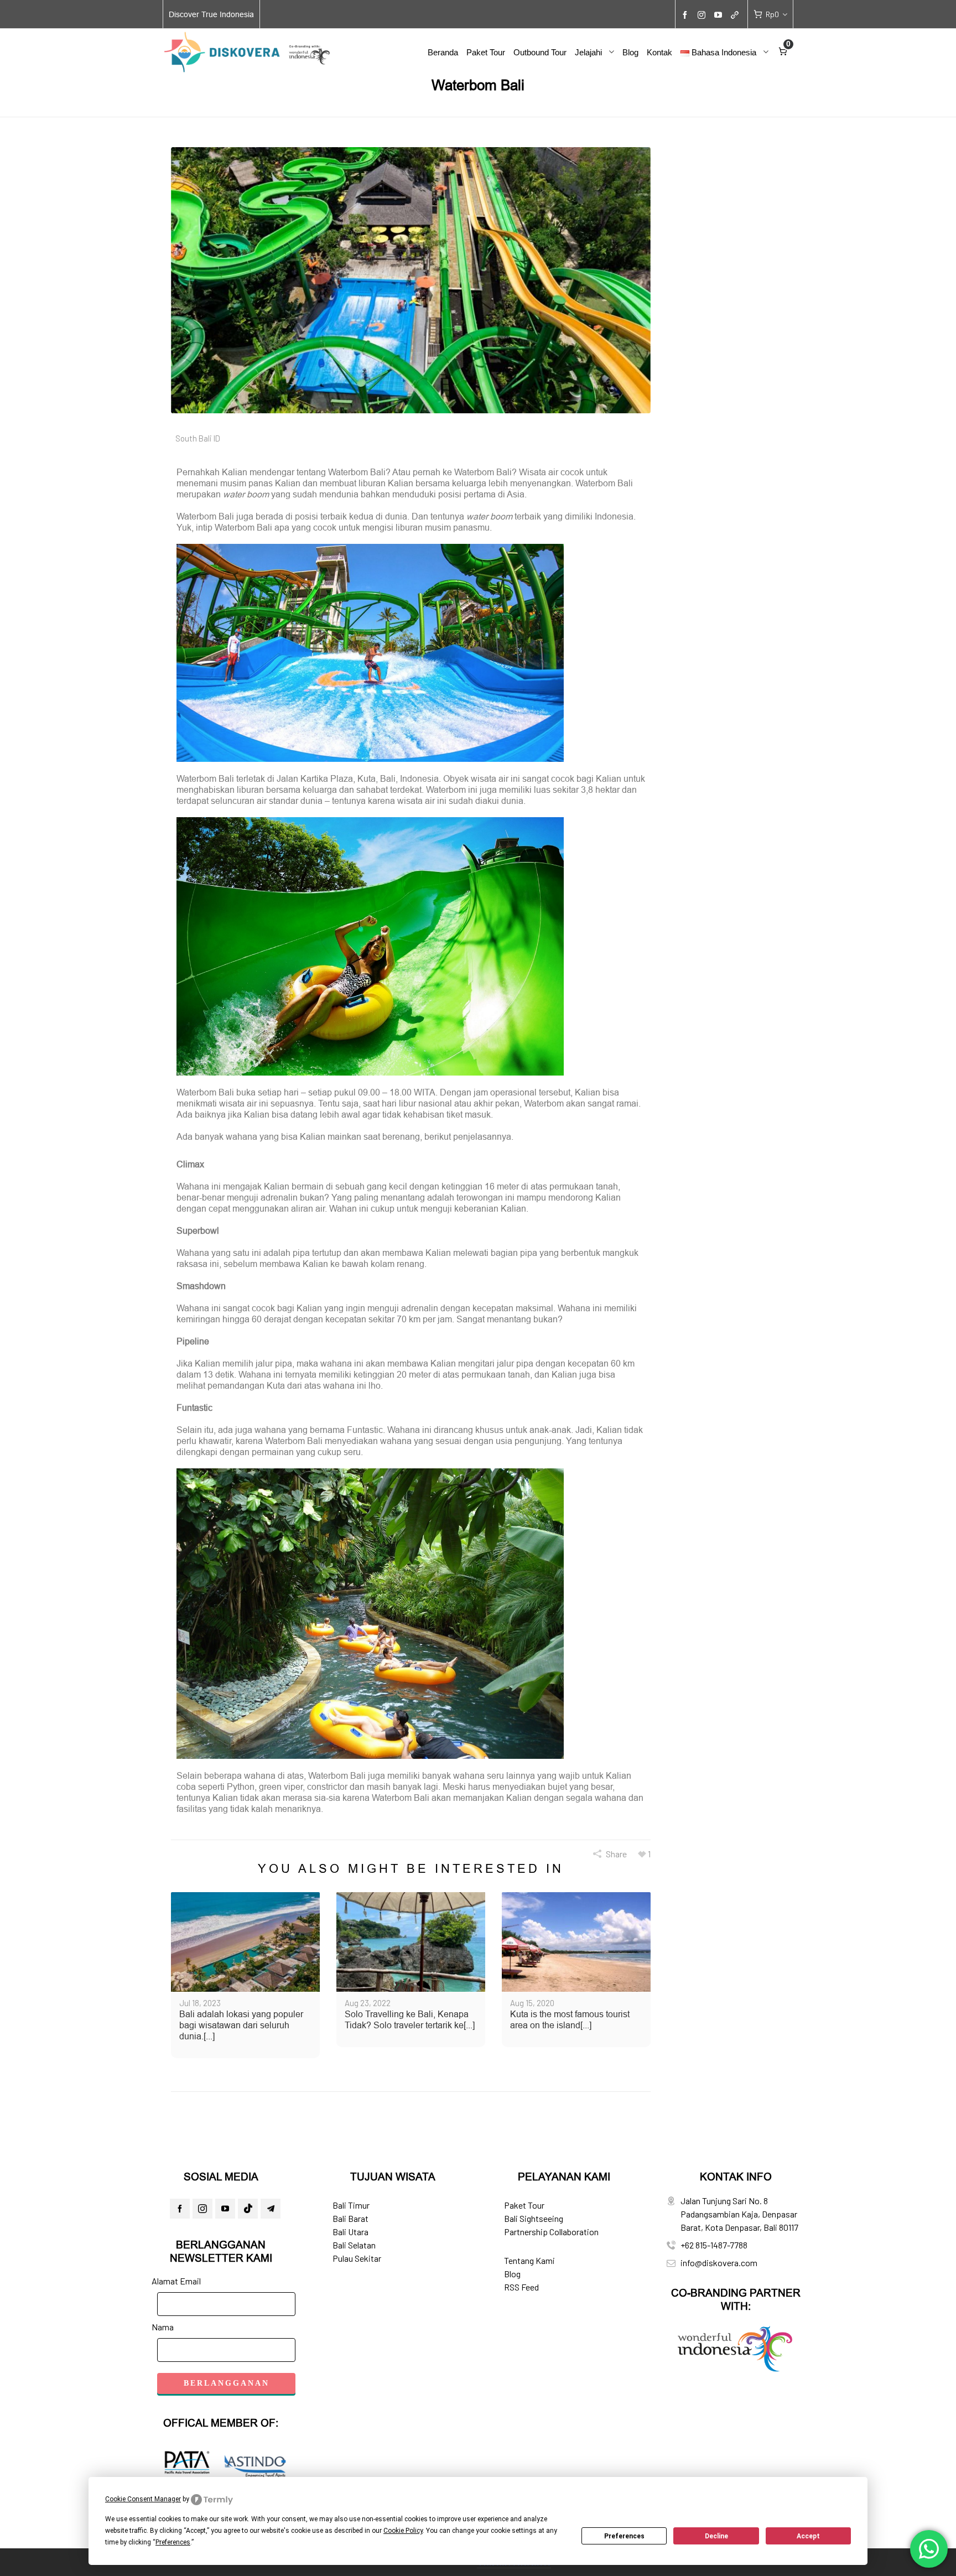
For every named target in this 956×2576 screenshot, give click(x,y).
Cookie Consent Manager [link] (143, 2499)
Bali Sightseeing (534, 2218)
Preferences (624, 2536)
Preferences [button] (173, 2542)
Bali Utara (350, 2232)
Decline (716, 2536)
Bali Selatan (354, 2245)
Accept (808, 2536)
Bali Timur (351, 2205)
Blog (512, 2274)
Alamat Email (176, 2281)
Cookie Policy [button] (403, 2531)
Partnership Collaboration (551, 2232)
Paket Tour (524, 2205)
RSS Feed (521, 2287)
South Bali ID (198, 438)
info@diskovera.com (719, 2263)
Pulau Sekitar (357, 2258)
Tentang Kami (529, 2260)
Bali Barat (350, 2218)
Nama (163, 2327)
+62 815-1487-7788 (714, 2245)
